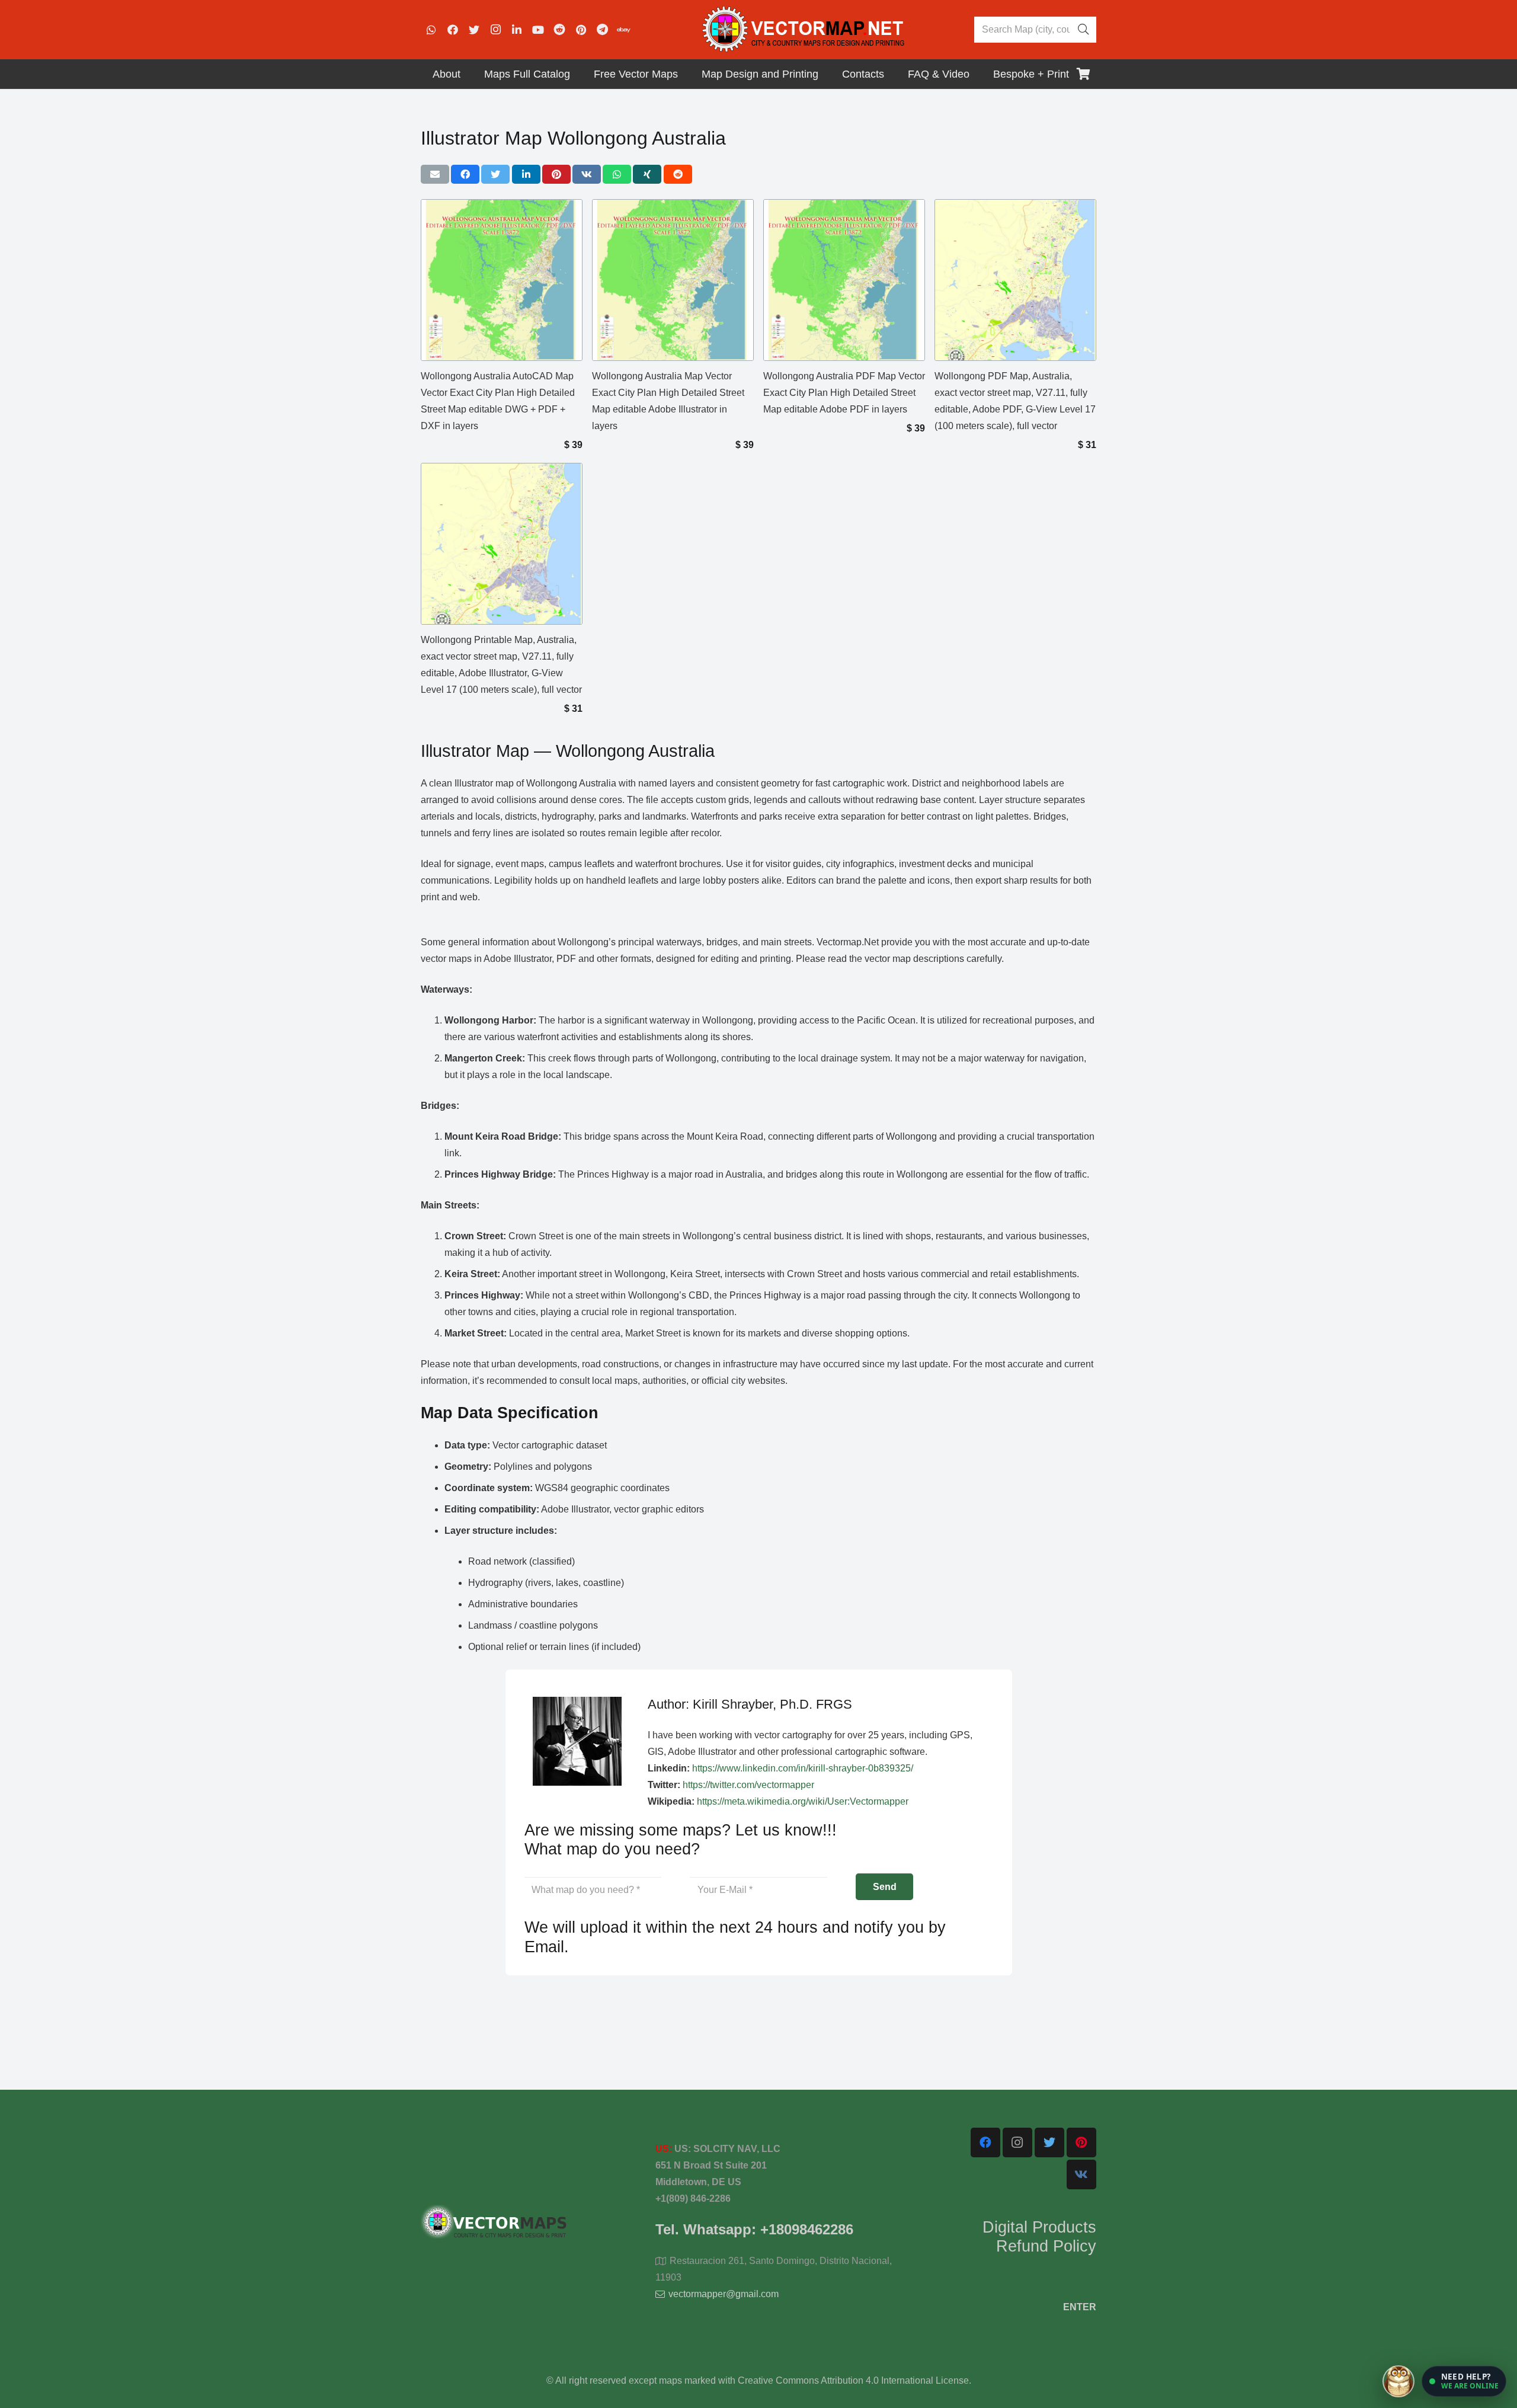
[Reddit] (559, 30)
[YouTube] (538, 30)
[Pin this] (556, 174)
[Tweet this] (495, 174)
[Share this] (465, 174)
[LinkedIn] (517, 30)
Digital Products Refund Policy (1039, 2237)
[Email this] (435, 174)
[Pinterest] (581, 30)
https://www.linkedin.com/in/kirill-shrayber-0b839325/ (803, 1768)
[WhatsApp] (431, 30)
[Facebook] (453, 30)
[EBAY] (623, 30)
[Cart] (1083, 74)
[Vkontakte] (1081, 2174)
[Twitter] (474, 30)
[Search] (1083, 30)
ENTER (1080, 2307)
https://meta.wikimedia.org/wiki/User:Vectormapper (803, 1801)
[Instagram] (495, 30)
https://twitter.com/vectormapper (748, 1785)
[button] (1464, 2381)
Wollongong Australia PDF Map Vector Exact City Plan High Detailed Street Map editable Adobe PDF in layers (844, 393)
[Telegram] (602, 30)
